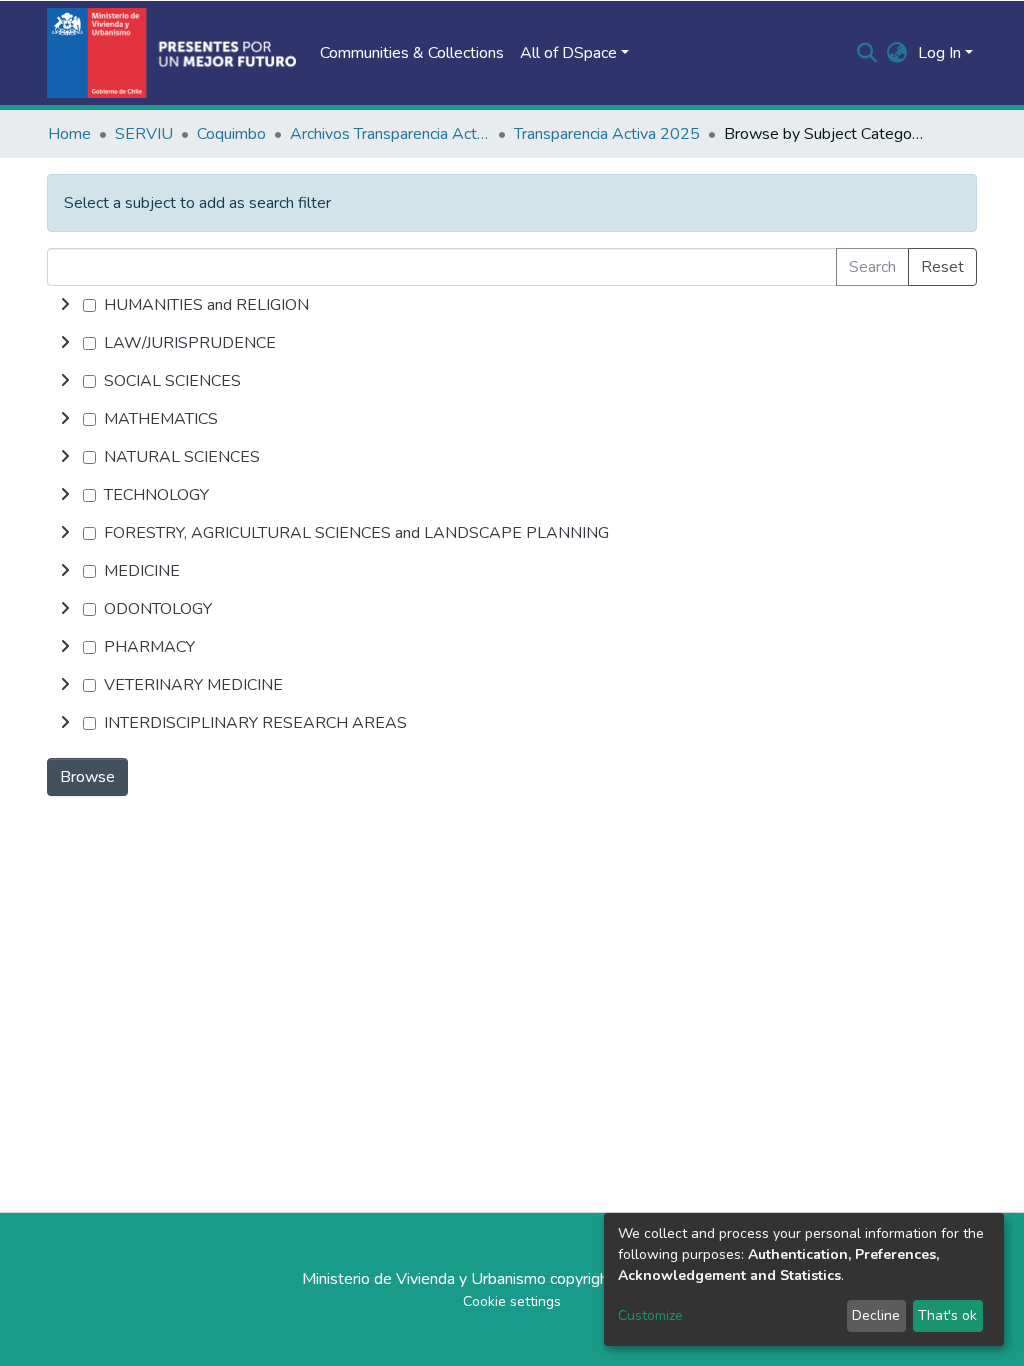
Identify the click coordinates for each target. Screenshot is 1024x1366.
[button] (897, 53)
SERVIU (144, 134)
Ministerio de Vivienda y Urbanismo (424, 1279)
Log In (939, 53)
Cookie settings (512, 1301)
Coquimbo (231, 134)
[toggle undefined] (65, 305)
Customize (650, 1315)
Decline (876, 1315)
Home (69, 134)
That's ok (947, 1315)
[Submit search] (867, 53)
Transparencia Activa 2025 (607, 134)
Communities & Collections (412, 53)
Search (872, 267)
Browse (87, 777)
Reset (942, 267)
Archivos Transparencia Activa (390, 134)
